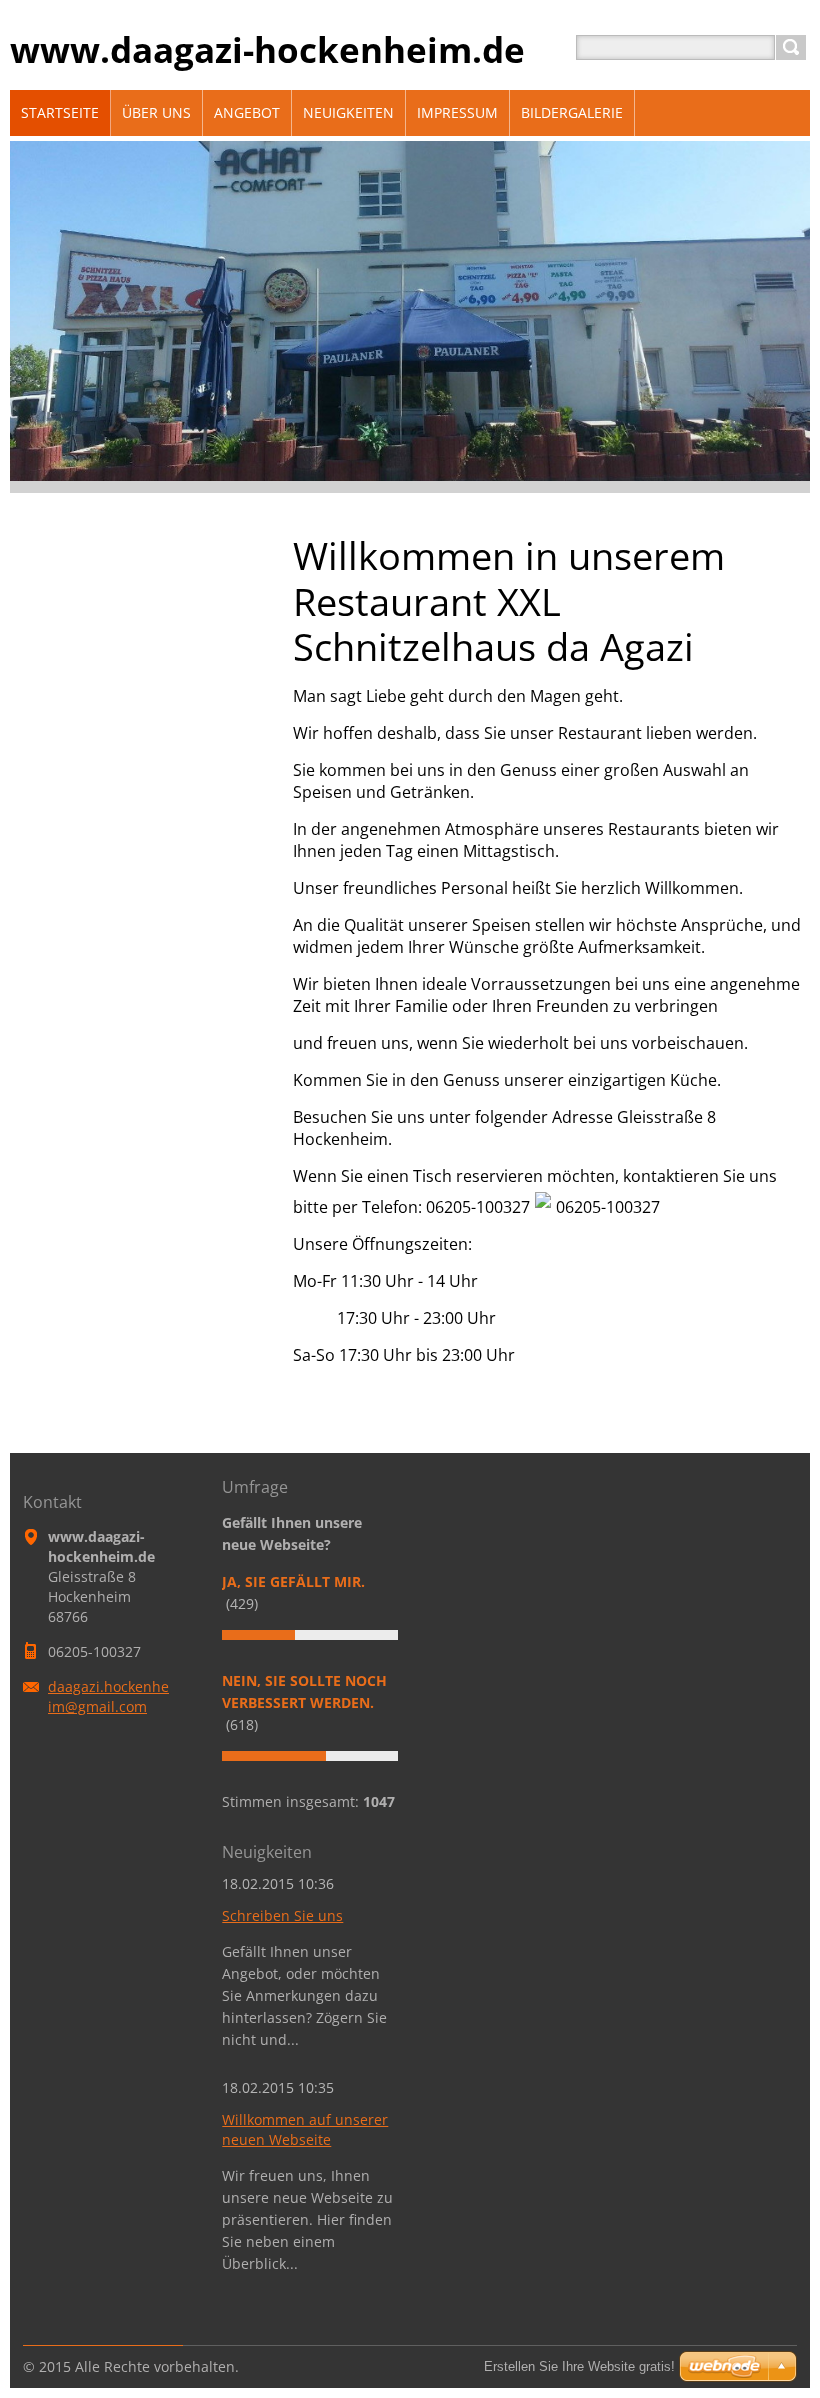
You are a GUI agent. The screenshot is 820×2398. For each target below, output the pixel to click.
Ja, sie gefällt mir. (293, 1581)
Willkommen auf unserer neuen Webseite (305, 2129)
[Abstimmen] (310, 1635)
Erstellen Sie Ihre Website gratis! (579, 2366)
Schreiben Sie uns (282, 1915)
